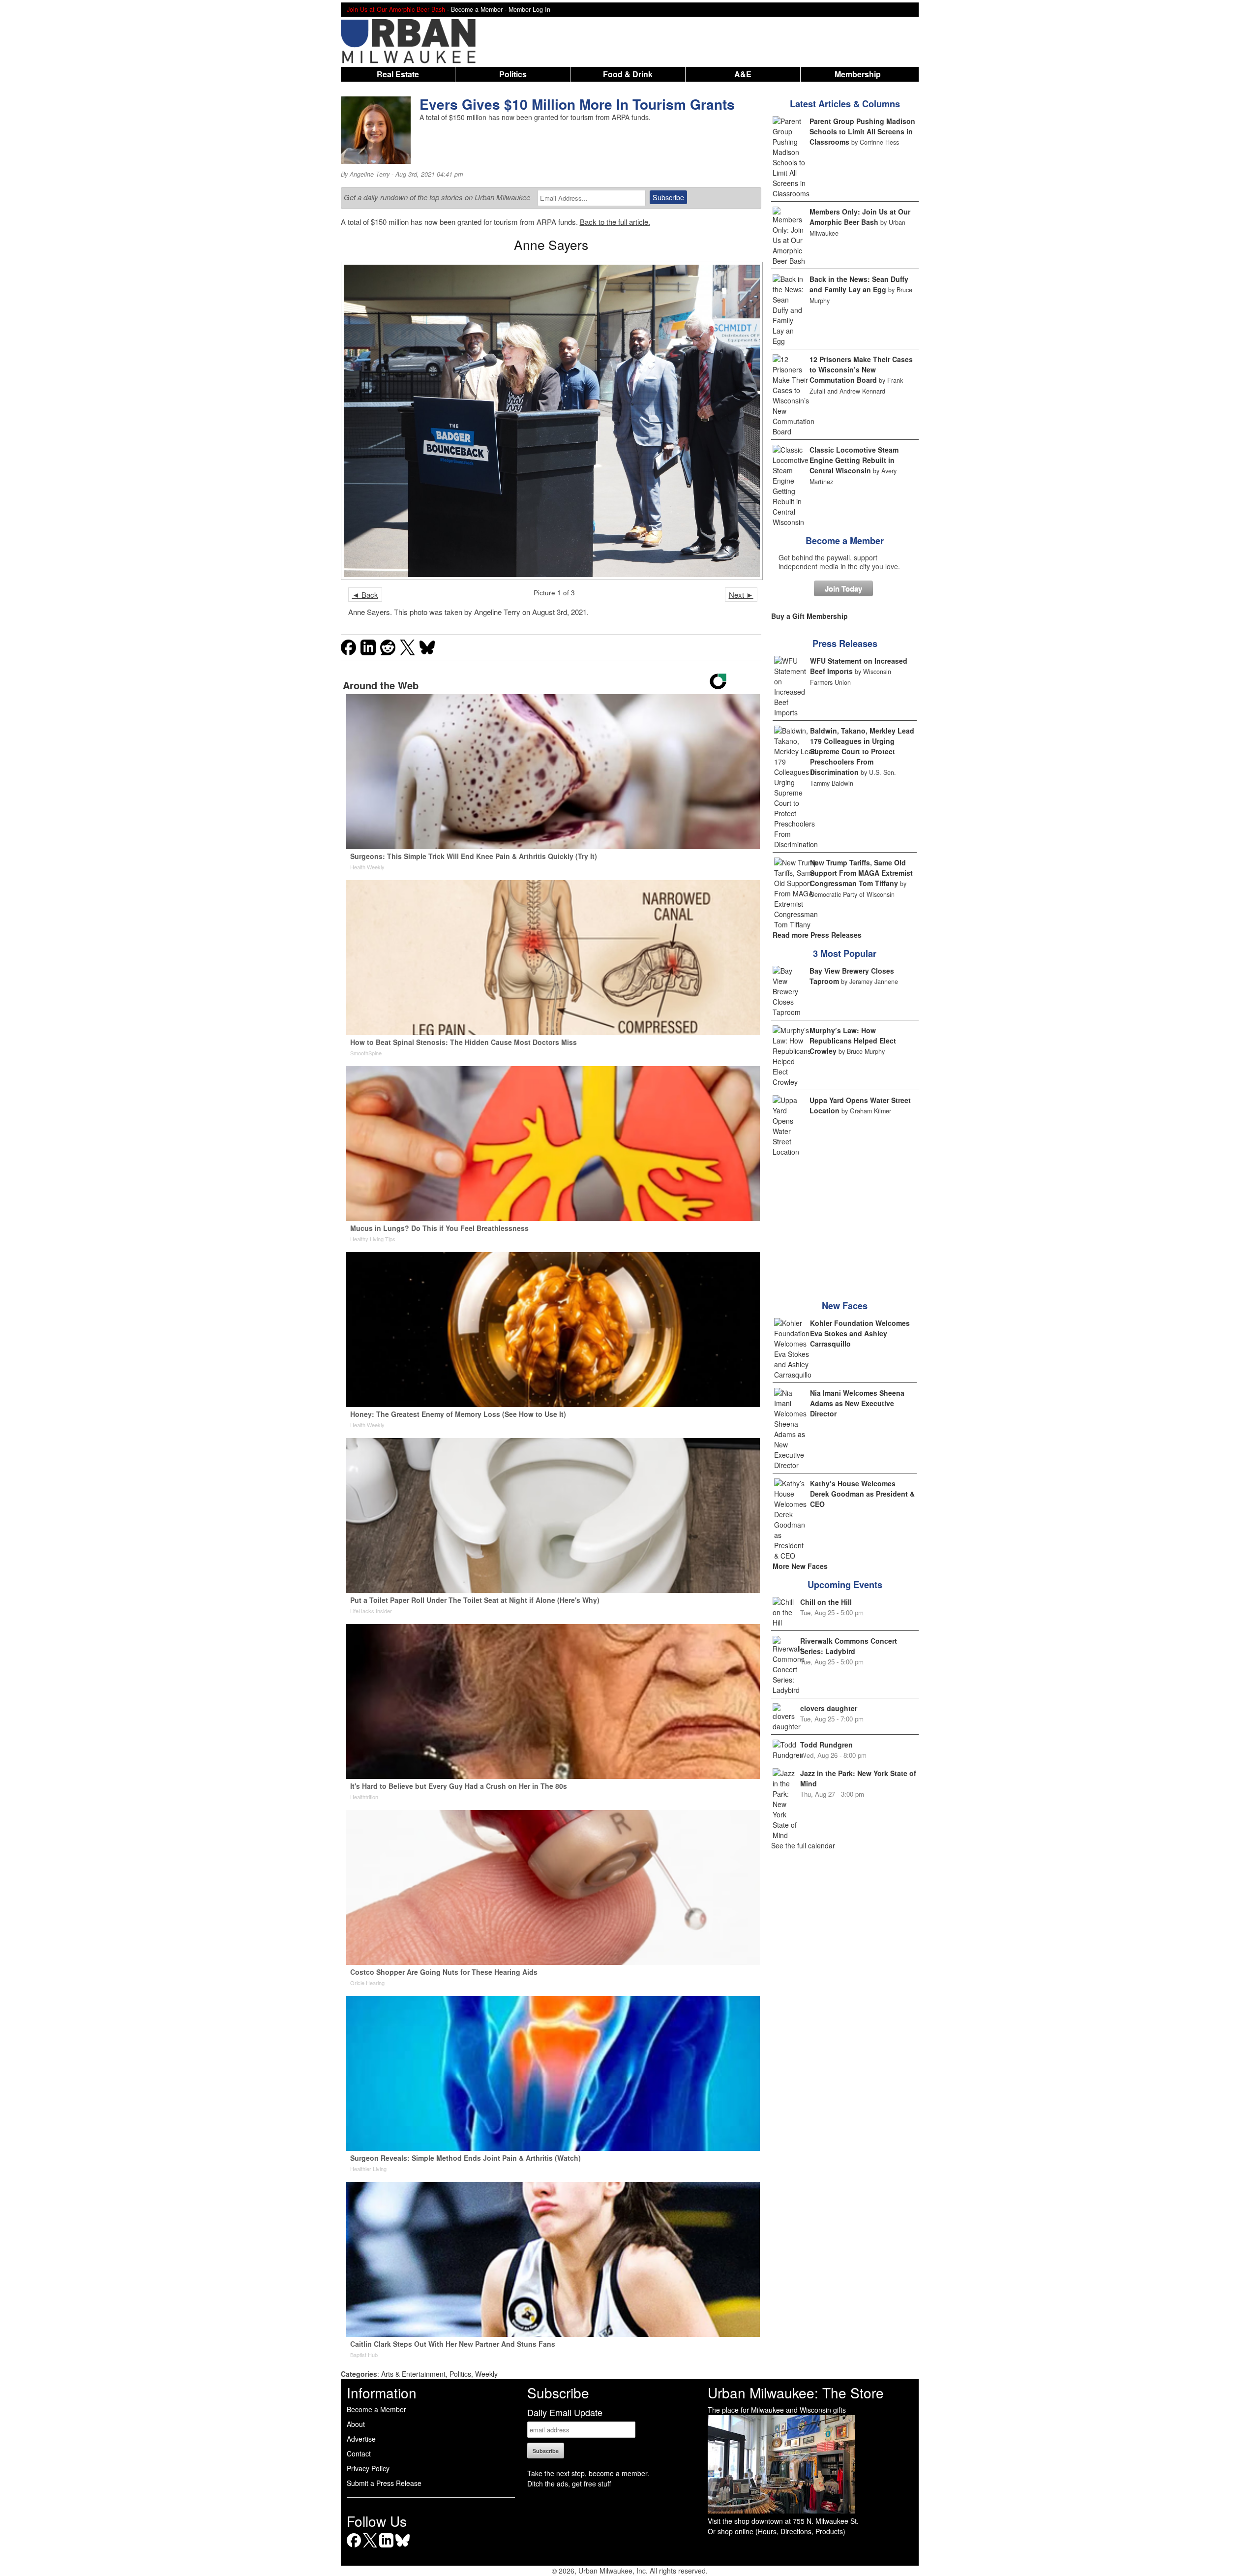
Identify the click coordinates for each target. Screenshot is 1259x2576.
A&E (743, 74)
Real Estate (398, 74)
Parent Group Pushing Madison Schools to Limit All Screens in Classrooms (862, 131)
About (356, 2424)
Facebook (354, 2547)
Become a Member (845, 541)
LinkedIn (386, 2547)
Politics (513, 74)
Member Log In (529, 9)
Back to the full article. (615, 222)
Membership (858, 74)
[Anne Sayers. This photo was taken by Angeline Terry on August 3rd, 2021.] (551, 421)
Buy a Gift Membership (809, 616)
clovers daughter (829, 1708)
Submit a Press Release (384, 2483)
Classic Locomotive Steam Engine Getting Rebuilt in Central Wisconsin (854, 460)
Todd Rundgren (826, 1745)
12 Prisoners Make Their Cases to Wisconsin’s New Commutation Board (861, 369)
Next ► (741, 595)
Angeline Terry (370, 174)
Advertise (361, 2439)
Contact (359, 2453)
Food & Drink (628, 74)
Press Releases (845, 644)
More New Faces (800, 1566)
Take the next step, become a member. (588, 2473)
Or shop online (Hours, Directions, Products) (777, 2531)
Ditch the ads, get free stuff (569, 2484)
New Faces (845, 1306)
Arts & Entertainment (413, 2374)
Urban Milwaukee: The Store (796, 2392)
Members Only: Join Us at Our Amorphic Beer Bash (860, 217)
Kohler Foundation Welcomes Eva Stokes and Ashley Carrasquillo (860, 1333)
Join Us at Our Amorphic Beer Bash (396, 9)
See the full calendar (803, 1845)
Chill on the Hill (826, 1602)
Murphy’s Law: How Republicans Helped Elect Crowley (853, 1041)
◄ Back (365, 595)
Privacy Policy (368, 2468)
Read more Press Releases (817, 935)
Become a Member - (480, 9)
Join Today (843, 588)
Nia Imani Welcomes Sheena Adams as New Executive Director (857, 1403)
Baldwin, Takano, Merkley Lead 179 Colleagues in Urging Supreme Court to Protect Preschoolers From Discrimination (862, 751)
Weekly (486, 2374)
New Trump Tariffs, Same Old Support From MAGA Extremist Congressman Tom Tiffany (861, 873)
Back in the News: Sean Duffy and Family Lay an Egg (859, 284)
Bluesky (403, 2547)
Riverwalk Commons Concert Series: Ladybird (849, 1646)
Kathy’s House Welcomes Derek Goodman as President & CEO (862, 1494)
